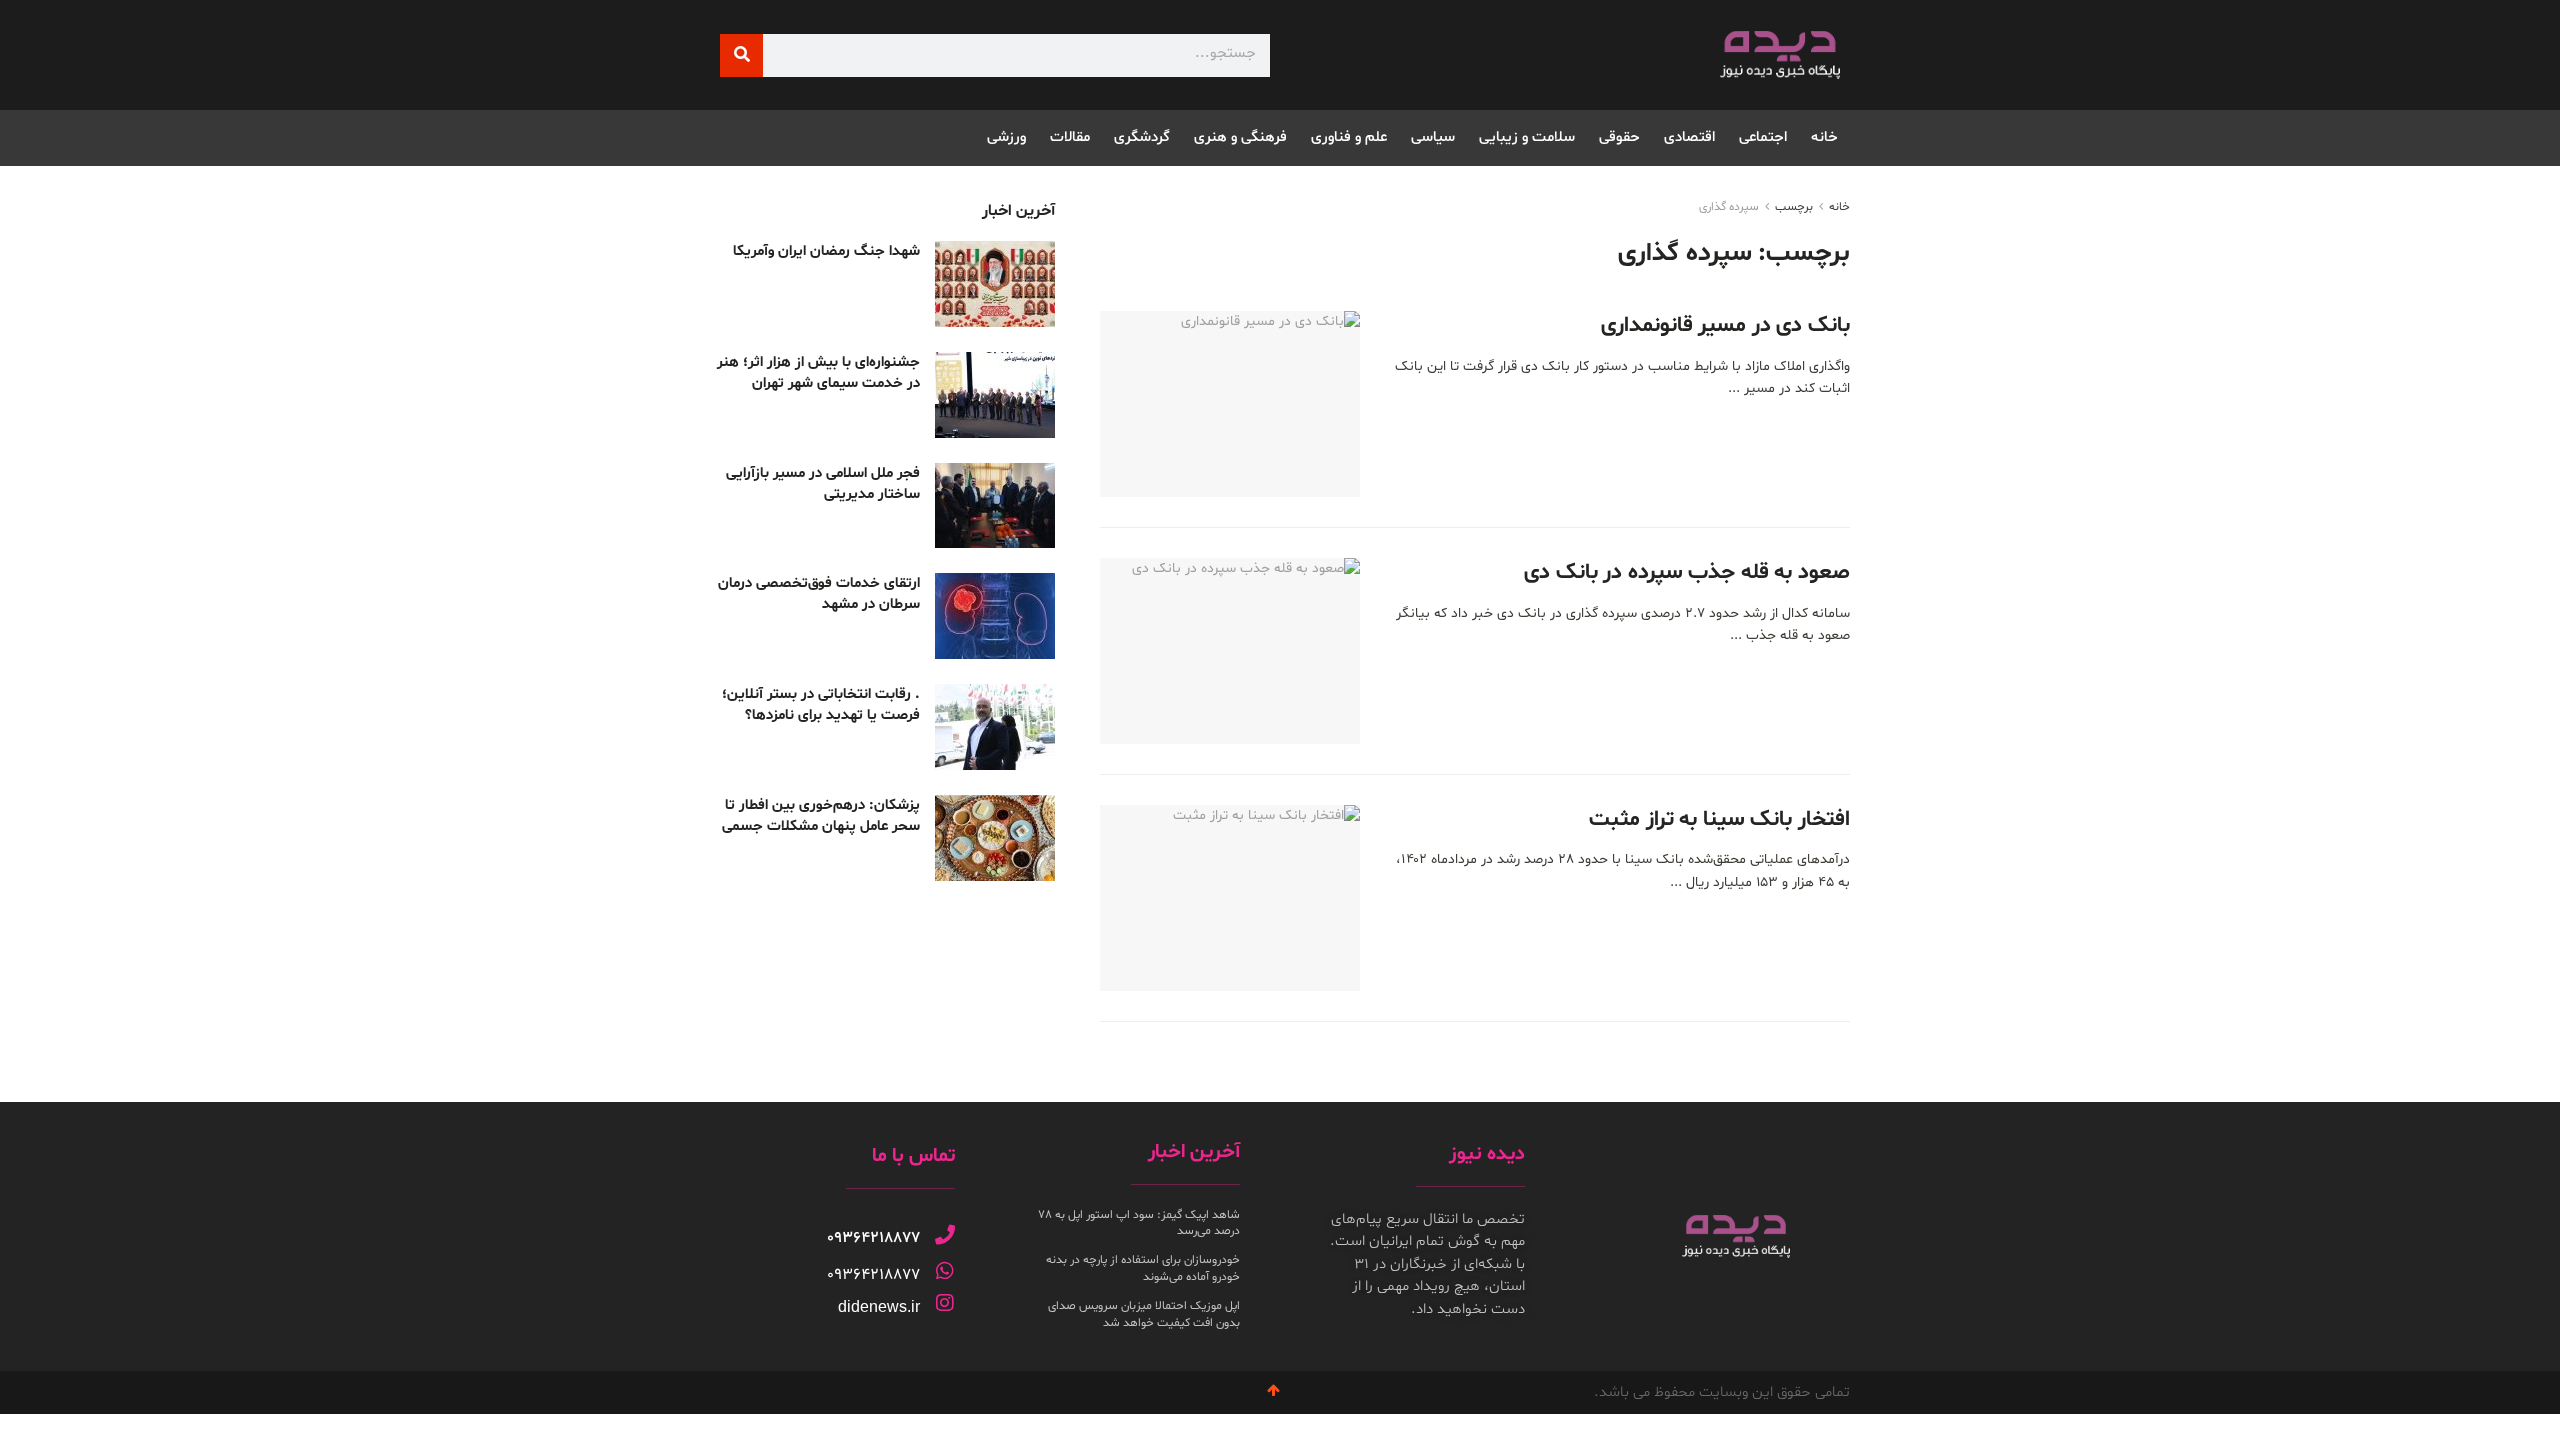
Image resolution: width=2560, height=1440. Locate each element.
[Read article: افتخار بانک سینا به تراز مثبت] (1230, 898)
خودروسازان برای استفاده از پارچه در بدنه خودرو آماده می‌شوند (1143, 1268)
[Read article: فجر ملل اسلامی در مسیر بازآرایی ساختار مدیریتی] (995, 506)
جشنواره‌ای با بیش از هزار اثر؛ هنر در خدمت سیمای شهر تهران (818, 373)
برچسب (1794, 207)
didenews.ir (879, 1306)
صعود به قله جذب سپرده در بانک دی (1687, 573)
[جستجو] (741, 55)
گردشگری (1142, 137)
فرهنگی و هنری (1240, 137)
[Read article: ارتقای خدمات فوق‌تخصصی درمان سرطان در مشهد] (995, 616)
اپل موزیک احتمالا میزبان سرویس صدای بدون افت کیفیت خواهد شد (1144, 1314)
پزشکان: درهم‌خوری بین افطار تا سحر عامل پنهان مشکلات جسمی (821, 816)
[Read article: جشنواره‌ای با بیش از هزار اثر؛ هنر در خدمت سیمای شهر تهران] (995, 395)
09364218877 (873, 1238)
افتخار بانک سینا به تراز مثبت (1719, 820)
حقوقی (1619, 137)
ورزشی (1006, 137)
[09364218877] (945, 1235)
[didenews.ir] (945, 1303)
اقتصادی (1689, 137)
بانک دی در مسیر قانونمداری (1725, 326)
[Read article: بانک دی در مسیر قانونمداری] (1230, 404)
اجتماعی (1763, 137)
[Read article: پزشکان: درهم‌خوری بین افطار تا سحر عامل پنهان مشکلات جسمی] (995, 838)
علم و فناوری (1349, 137)
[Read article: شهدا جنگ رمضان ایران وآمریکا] (995, 284)
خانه (1824, 137)
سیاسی (1433, 137)
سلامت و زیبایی (1527, 137)
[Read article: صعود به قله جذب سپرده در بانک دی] (1230, 651)
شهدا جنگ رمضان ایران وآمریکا (826, 251)
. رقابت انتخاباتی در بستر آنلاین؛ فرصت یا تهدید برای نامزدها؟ (821, 705)
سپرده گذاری (1729, 207)
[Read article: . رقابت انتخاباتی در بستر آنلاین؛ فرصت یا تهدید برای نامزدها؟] (995, 727)
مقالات (1070, 137)
